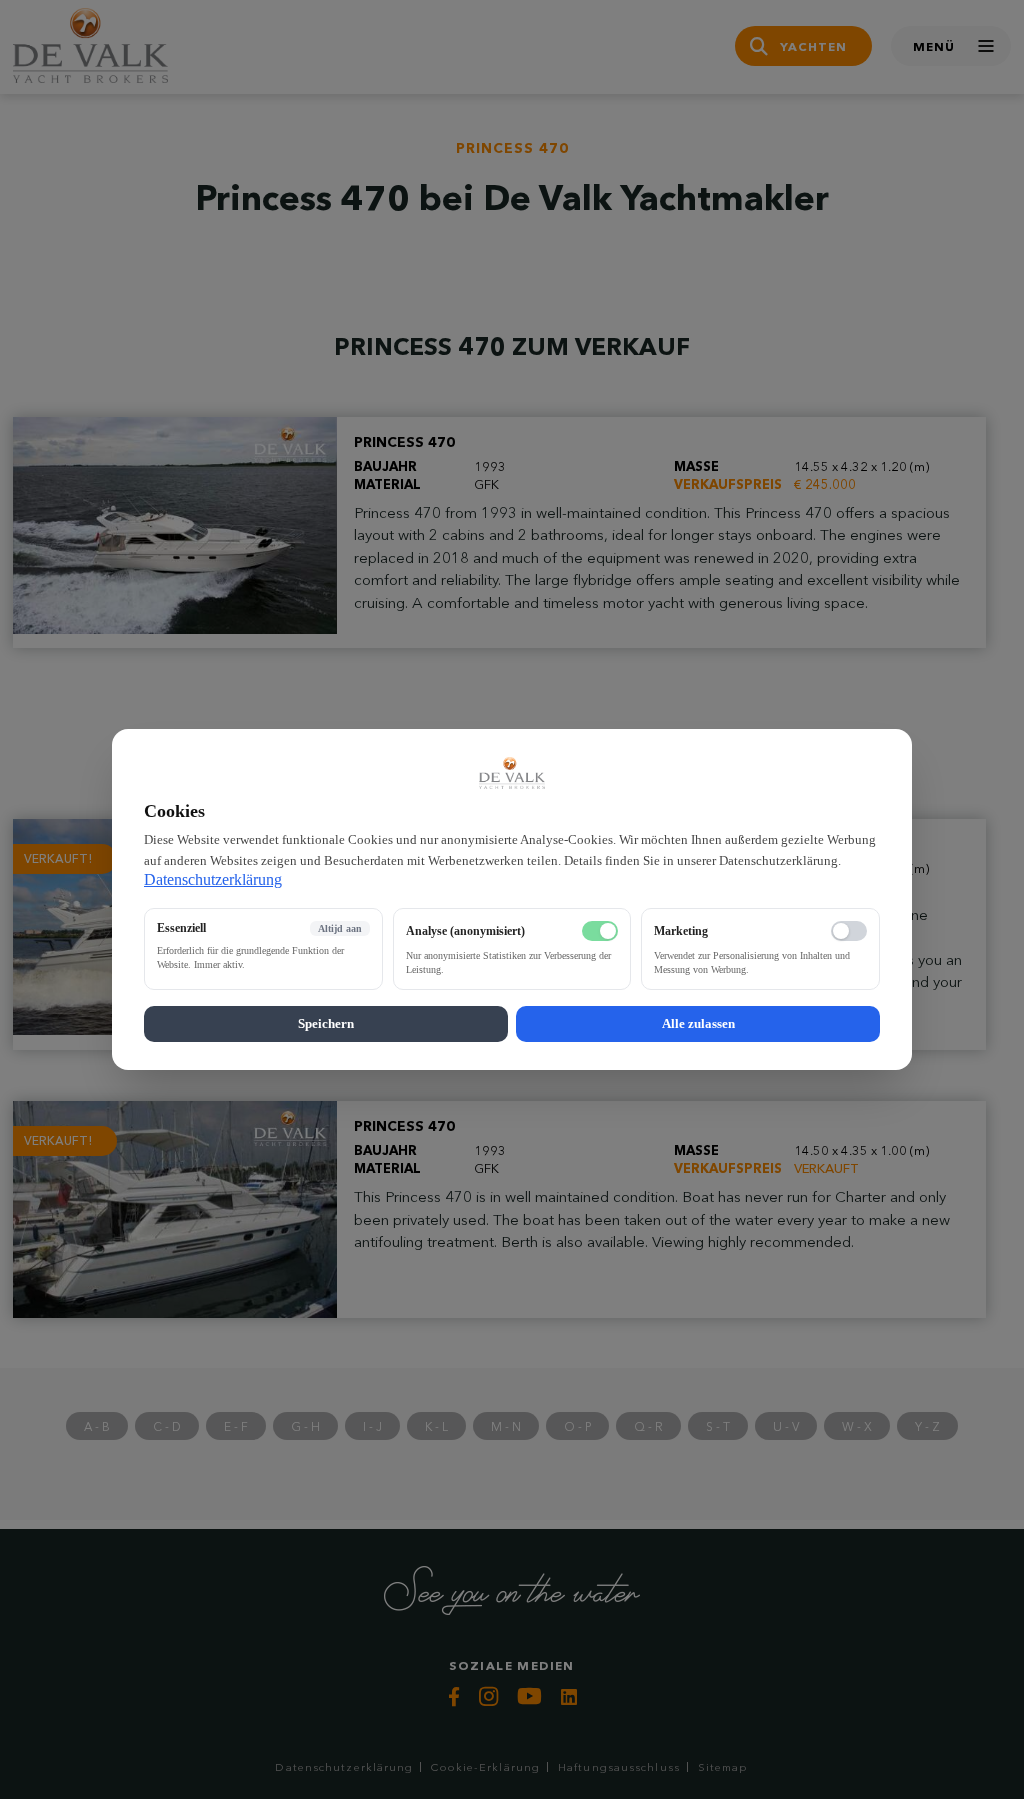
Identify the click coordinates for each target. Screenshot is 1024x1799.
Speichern (326, 1023)
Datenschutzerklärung (213, 879)
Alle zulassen (698, 1023)
